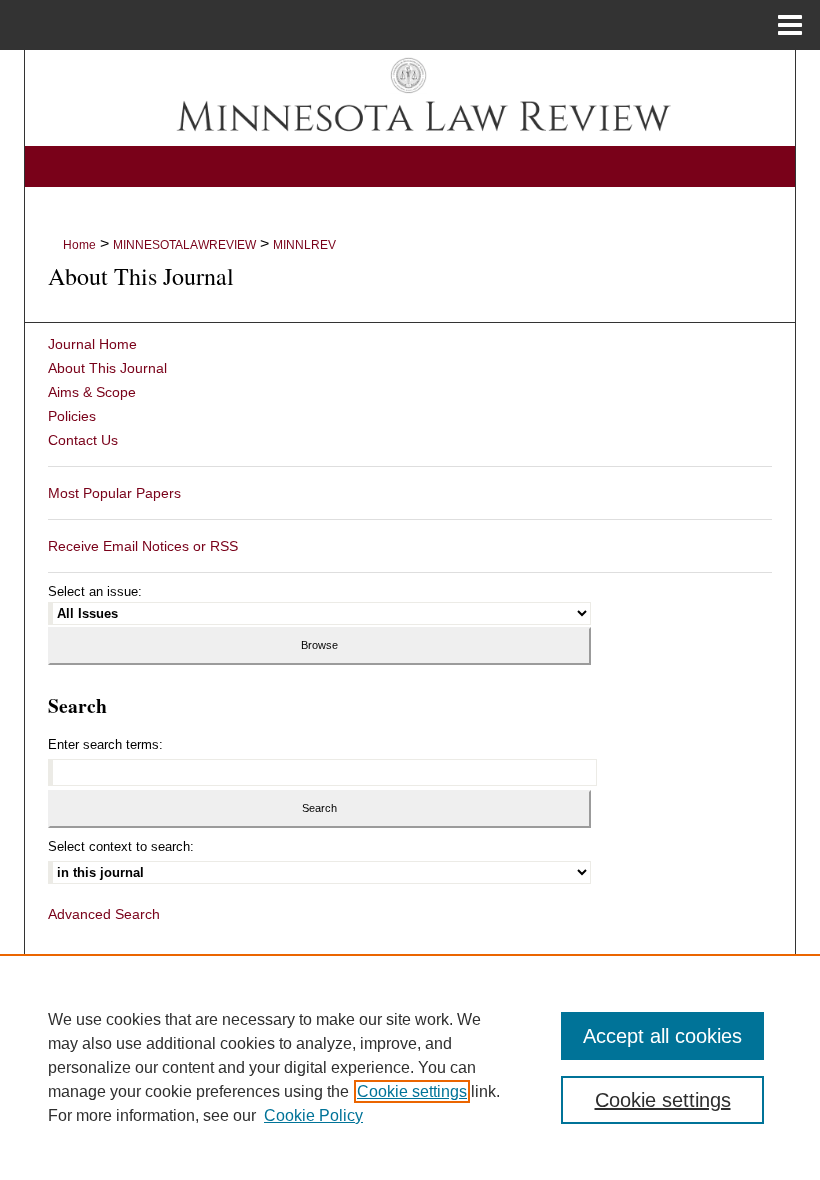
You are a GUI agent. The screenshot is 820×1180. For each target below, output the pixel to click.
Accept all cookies (662, 1036)
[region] (410, 1067)
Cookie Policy (313, 1115)
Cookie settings (412, 1091)
